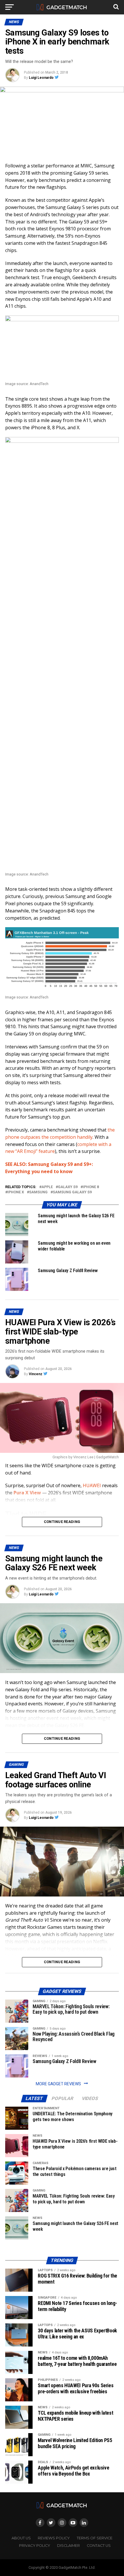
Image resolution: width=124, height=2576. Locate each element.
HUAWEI (92, 1485)
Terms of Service (95, 2538)
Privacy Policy (35, 2546)
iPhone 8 (91, 1187)
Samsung (38, 1192)
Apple (47, 1187)
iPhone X (16, 1192)
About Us (21, 2538)
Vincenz (36, 1374)
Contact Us (99, 2546)
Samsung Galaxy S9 (72, 1192)
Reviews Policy (54, 2538)
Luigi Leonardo (41, 78)
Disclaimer (68, 2546)
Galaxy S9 (68, 1187)
